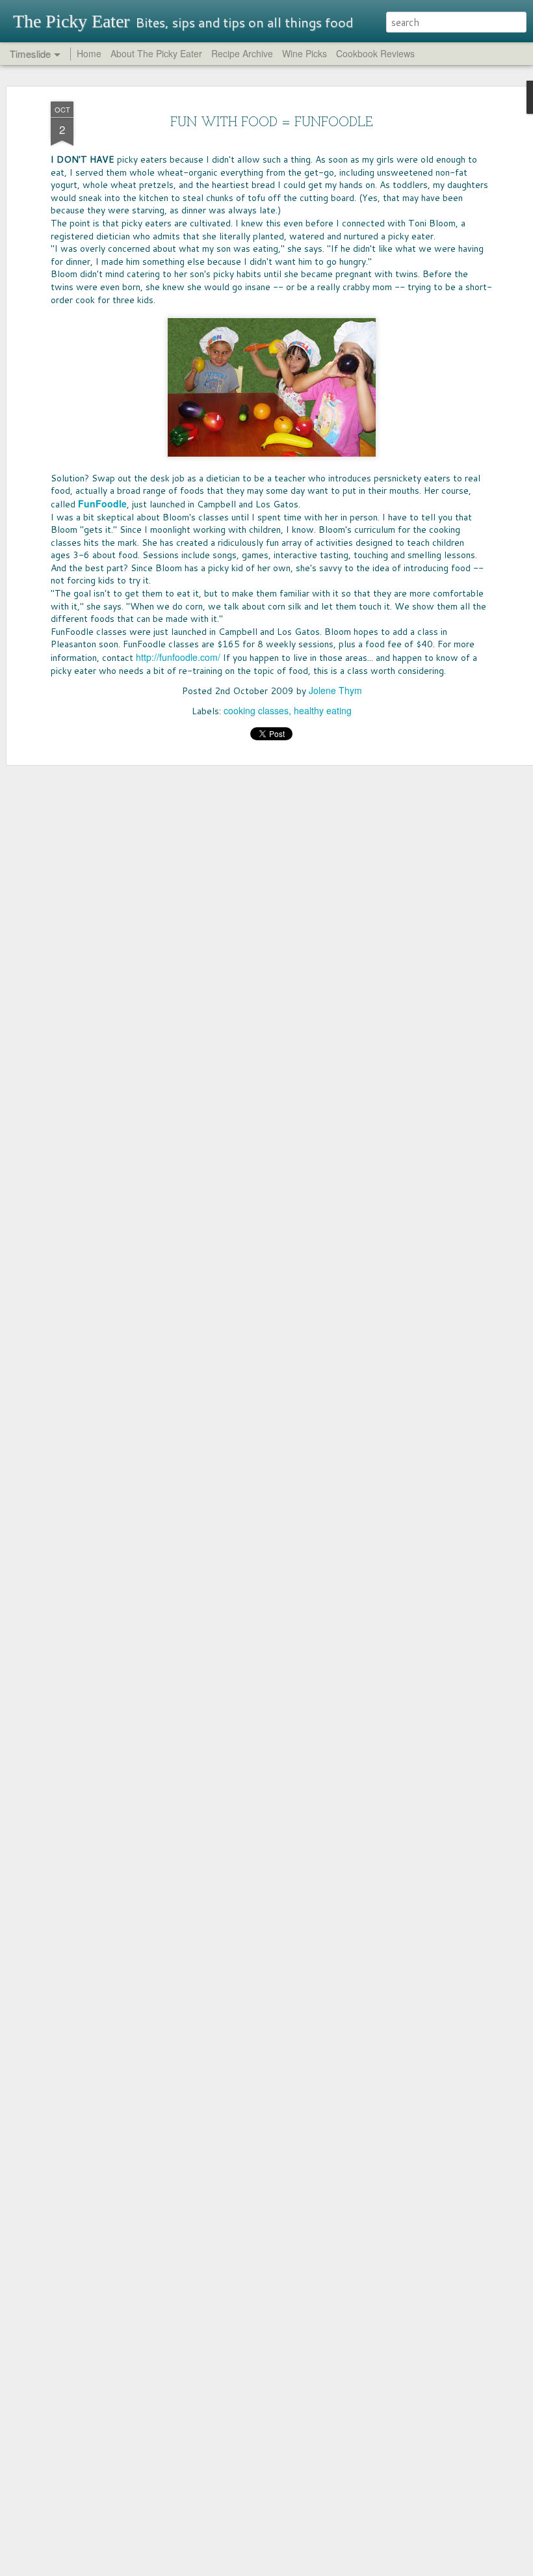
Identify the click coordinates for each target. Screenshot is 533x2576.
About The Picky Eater (156, 53)
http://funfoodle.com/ (178, 657)
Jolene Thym (335, 690)
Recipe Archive (242, 53)
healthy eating (323, 710)
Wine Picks (305, 53)
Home (89, 53)
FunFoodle (102, 503)
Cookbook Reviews (375, 53)
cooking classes (256, 710)
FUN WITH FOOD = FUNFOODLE (272, 123)
